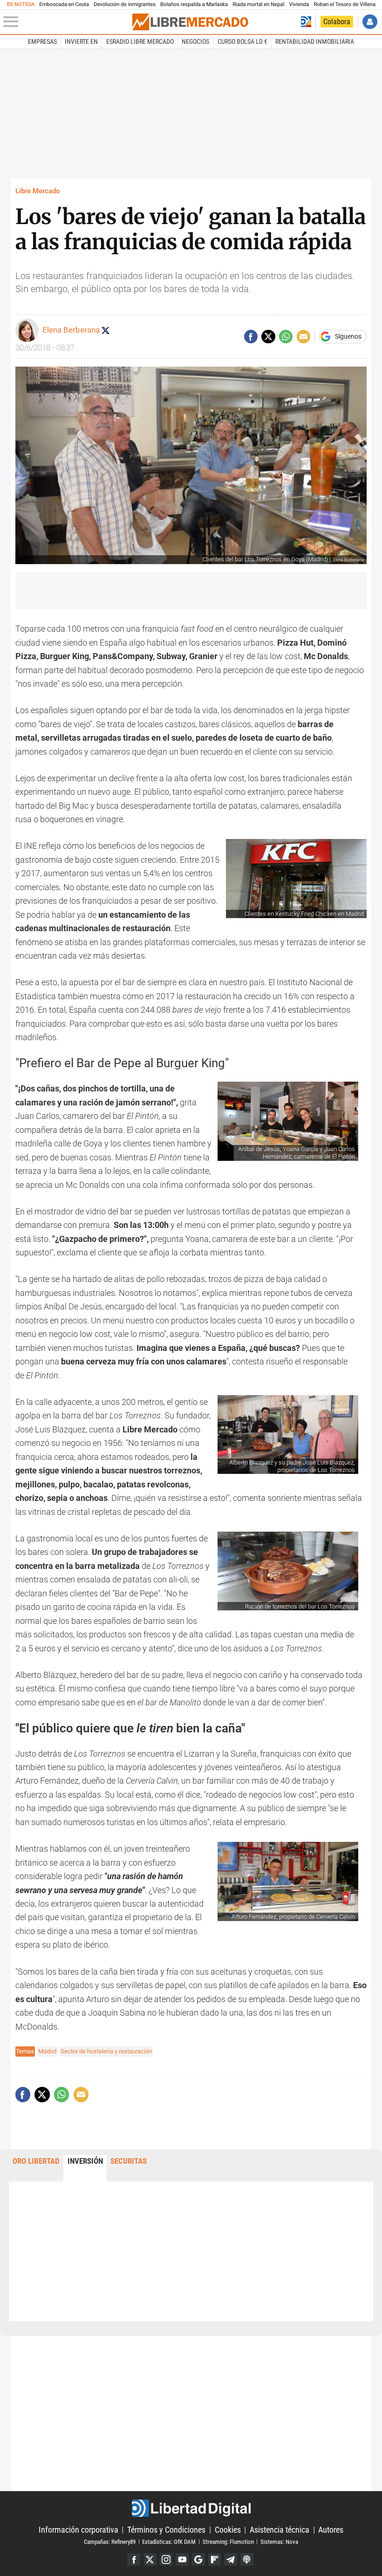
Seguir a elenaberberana (105, 330)
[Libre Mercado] (190, 22)
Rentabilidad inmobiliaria (315, 41)
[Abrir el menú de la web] (67, 22)
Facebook (134, 2560)
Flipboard (215, 2560)
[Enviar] (286, 337)
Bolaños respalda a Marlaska (194, 4)
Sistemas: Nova (279, 2541)
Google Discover (198, 2560)
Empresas (42, 41)
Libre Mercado (38, 191)
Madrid (47, 2051)
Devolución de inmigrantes (125, 4)
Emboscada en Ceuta (64, 4)
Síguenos (348, 337)
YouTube (182, 2560)
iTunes (247, 2560)
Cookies (228, 2530)
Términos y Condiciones (166, 2530)
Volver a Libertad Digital (306, 22)
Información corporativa (78, 2530)
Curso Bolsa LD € (242, 41)
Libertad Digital (191, 2508)
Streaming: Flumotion (228, 2541)
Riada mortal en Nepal (258, 4)
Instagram (166, 2560)
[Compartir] (251, 337)
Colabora (337, 22)
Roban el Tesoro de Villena (344, 4)
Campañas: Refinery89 (110, 2541)
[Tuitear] (268, 337)
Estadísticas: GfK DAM (169, 2541)
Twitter (150, 2560)
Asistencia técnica (280, 2530)
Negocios (195, 41)
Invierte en (81, 41)
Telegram (231, 2560)
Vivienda (299, 4)
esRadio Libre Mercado (140, 41)
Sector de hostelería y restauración (106, 2051)
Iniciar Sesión (370, 22)
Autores (331, 2530)
